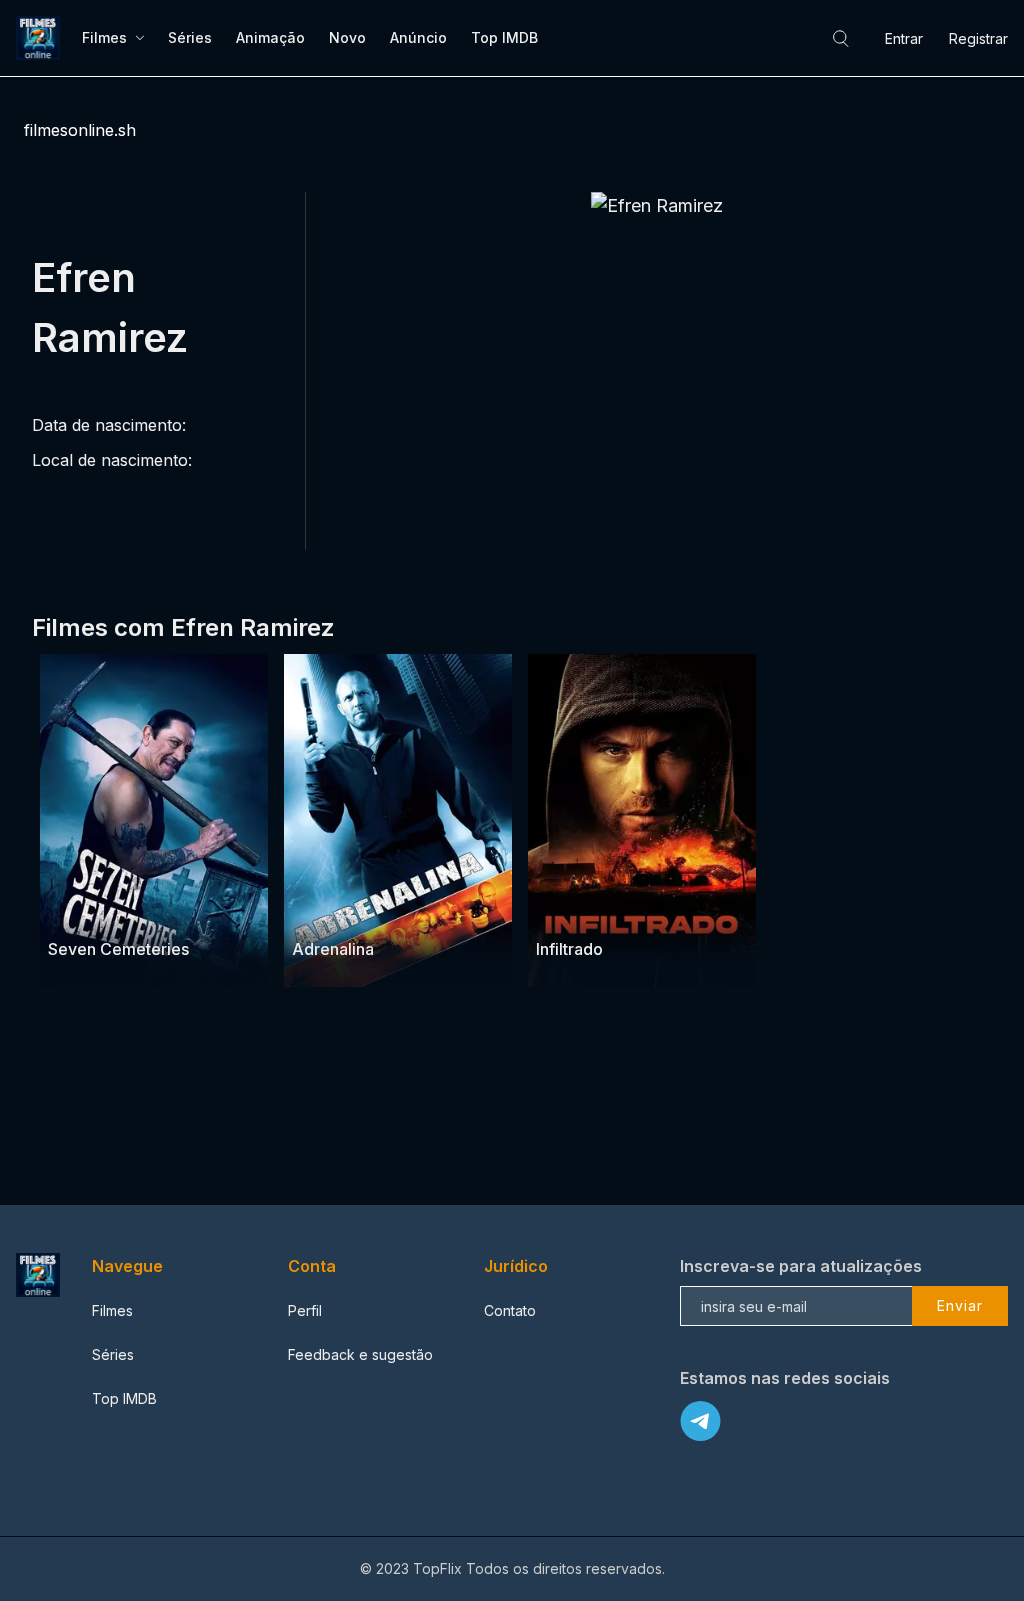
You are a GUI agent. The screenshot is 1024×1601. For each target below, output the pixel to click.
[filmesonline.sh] (41, 38)
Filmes (104, 37)
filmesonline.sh (80, 130)
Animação (270, 37)
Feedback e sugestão (360, 1354)
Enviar (960, 1305)
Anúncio (418, 37)
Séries (190, 37)
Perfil (305, 1310)
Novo (347, 37)
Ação (139, 910)
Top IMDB (504, 37)
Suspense (82, 910)
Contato (510, 1310)
